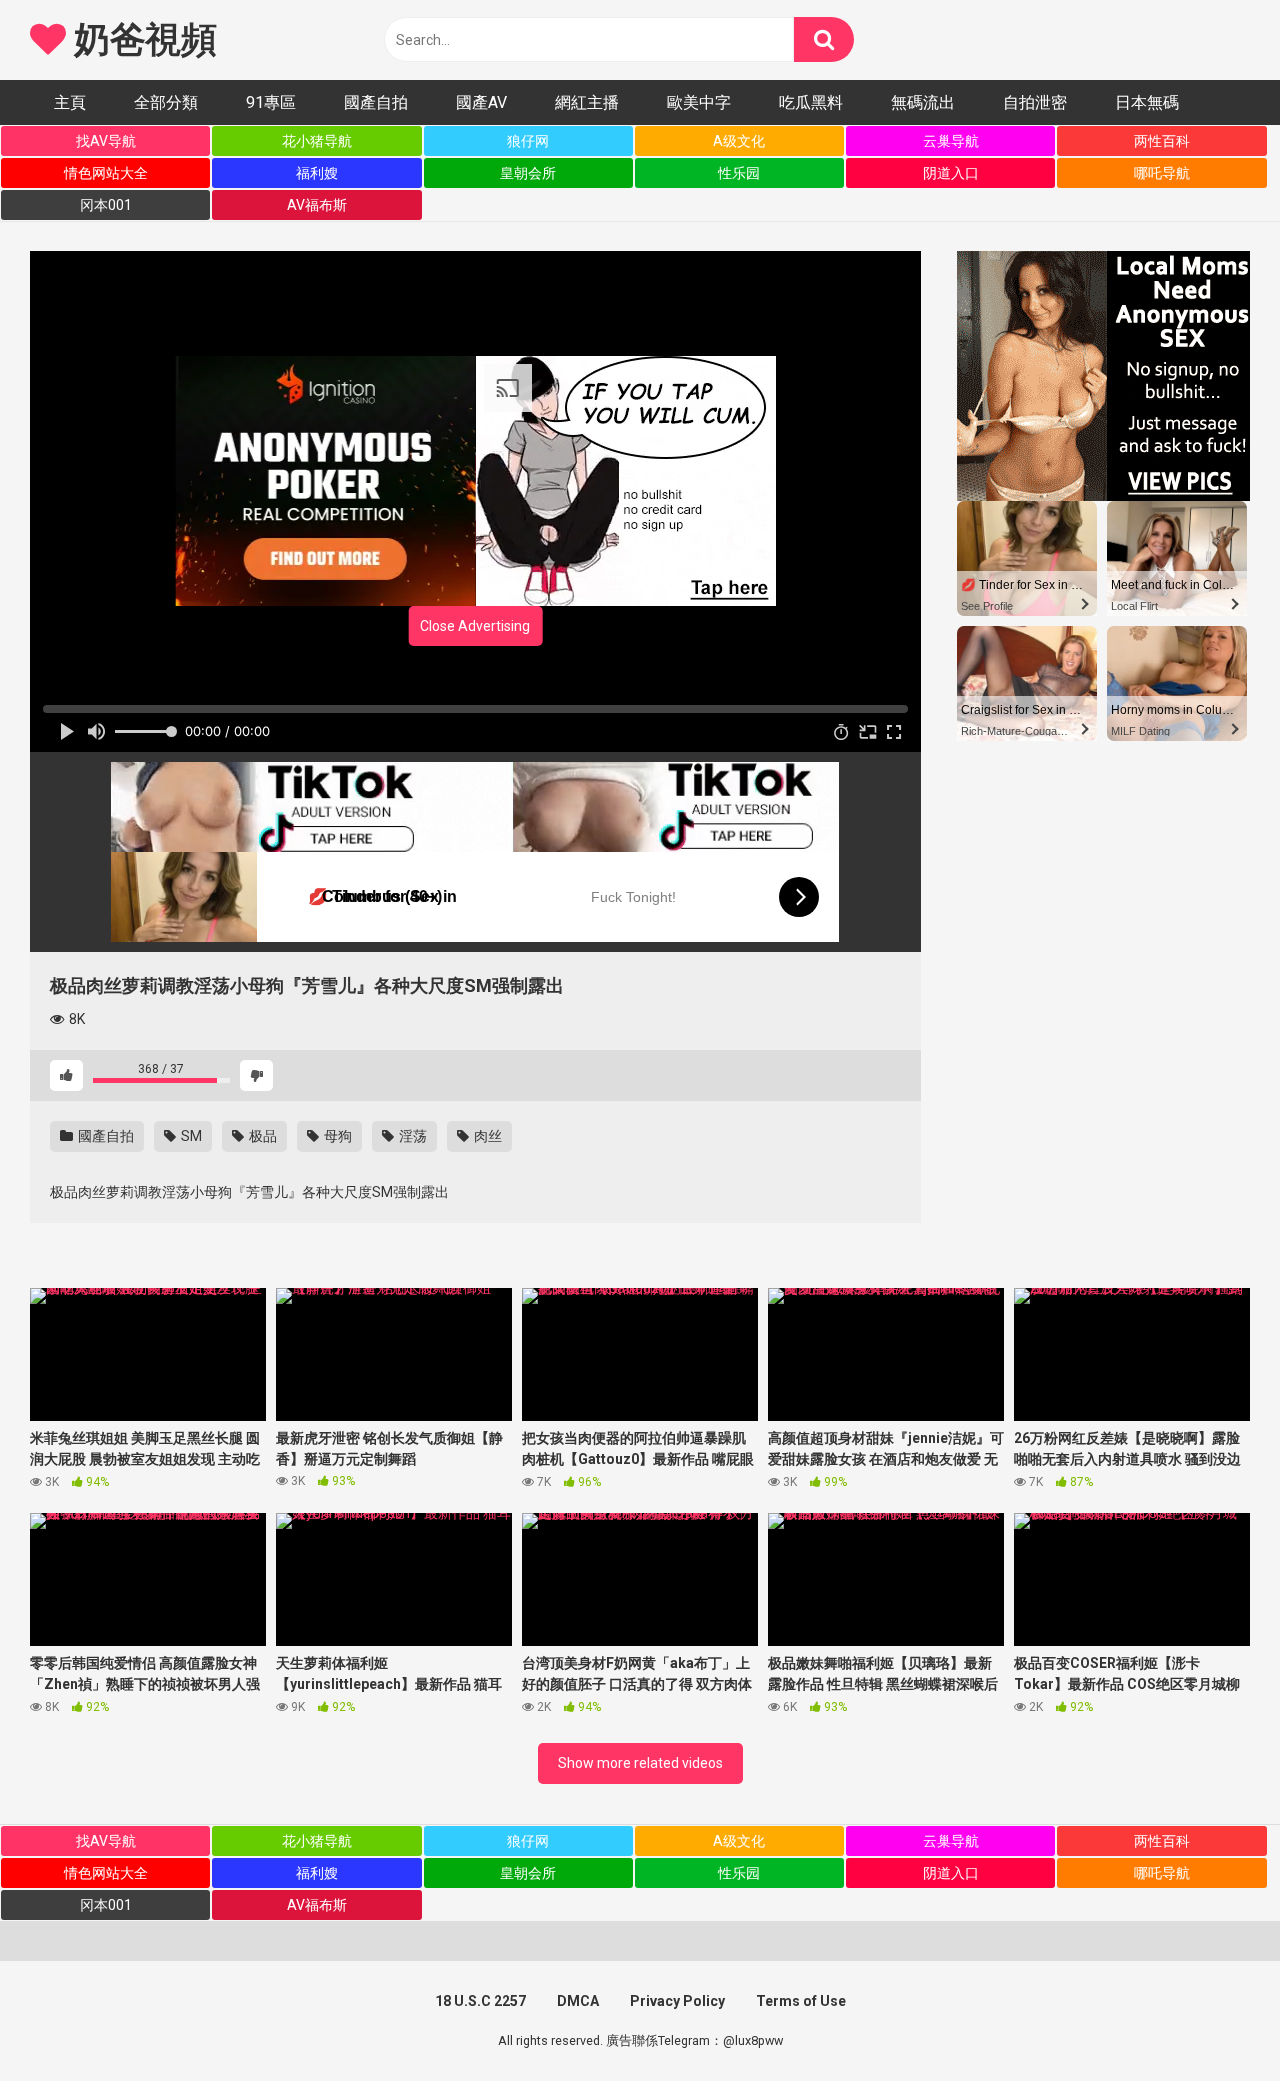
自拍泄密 (1035, 102)
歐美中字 (699, 102)
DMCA (578, 2001)
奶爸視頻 (141, 40)
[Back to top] (1213, 2020)
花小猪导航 (317, 141)
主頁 (70, 102)
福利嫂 (317, 173)
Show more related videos (640, 1763)
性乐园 (739, 173)
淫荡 (411, 1136)
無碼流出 (923, 102)
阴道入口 (951, 173)
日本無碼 (1147, 102)
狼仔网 (528, 141)
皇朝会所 (528, 173)
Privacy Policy (677, 2001)
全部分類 (166, 102)
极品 (261, 1136)
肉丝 (486, 1136)
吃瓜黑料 (811, 102)
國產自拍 (376, 102)
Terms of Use (801, 2001)
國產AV (481, 102)
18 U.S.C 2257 (480, 2001)
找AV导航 (106, 141)
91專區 (271, 102)
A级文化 (739, 141)
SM (190, 1136)
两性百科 (1162, 141)
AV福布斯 (317, 205)
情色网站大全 (106, 173)
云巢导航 (951, 141)
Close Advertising (475, 626)
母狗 (336, 1136)
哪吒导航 (1162, 173)
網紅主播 (587, 102)
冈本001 (106, 205)
